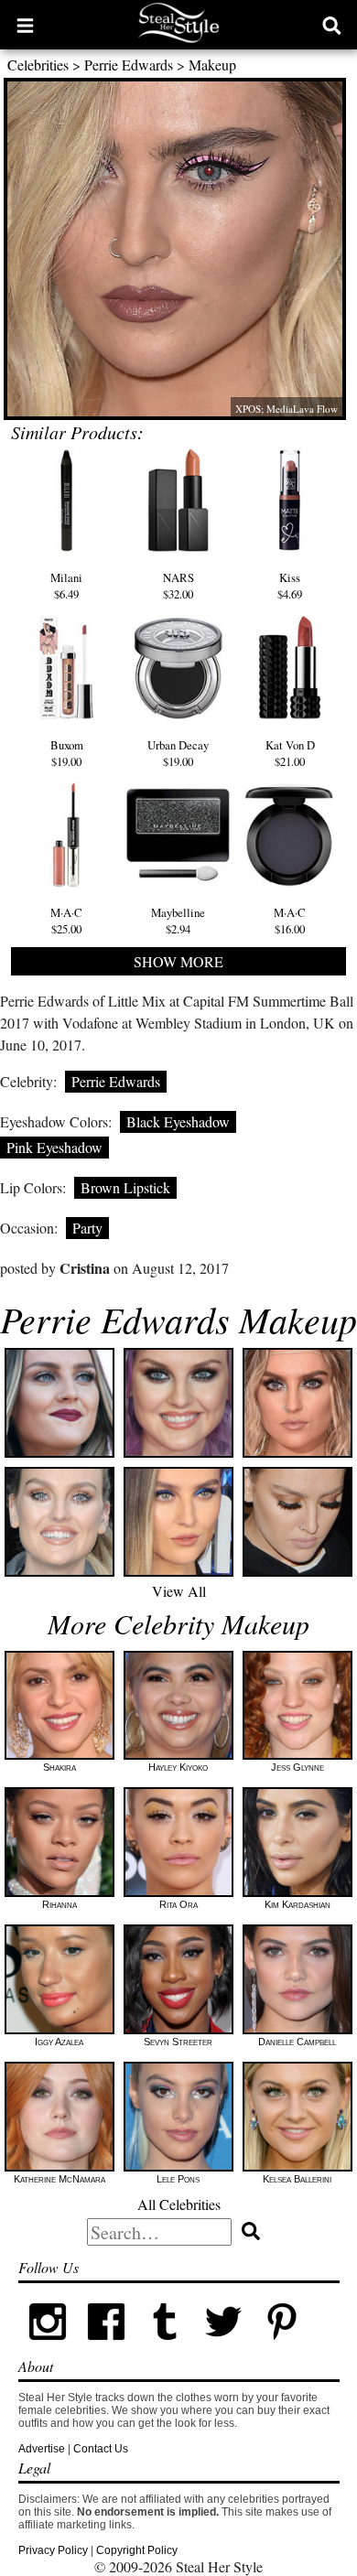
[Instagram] (48, 2347)
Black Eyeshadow (178, 1121)
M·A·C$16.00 (290, 921)
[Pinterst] (282, 2347)
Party (87, 1228)
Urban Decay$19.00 (178, 753)
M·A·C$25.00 (66, 921)
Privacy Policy (53, 2550)
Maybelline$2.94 (178, 921)
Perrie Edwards (129, 65)
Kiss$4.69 (290, 586)
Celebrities (38, 65)
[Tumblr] (165, 2347)
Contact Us (101, 2449)
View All (179, 1591)
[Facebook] (106, 2347)
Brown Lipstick (125, 1187)
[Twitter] (223, 2347)
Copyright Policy (137, 2550)
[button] (25, 25)
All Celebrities (179, 2204)
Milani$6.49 (66, 586)
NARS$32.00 (178, 586)
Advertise (42, 2449)
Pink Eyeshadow (54, 1147)
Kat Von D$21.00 (290, 753)
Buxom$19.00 (67, 753)
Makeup (212, 65)
